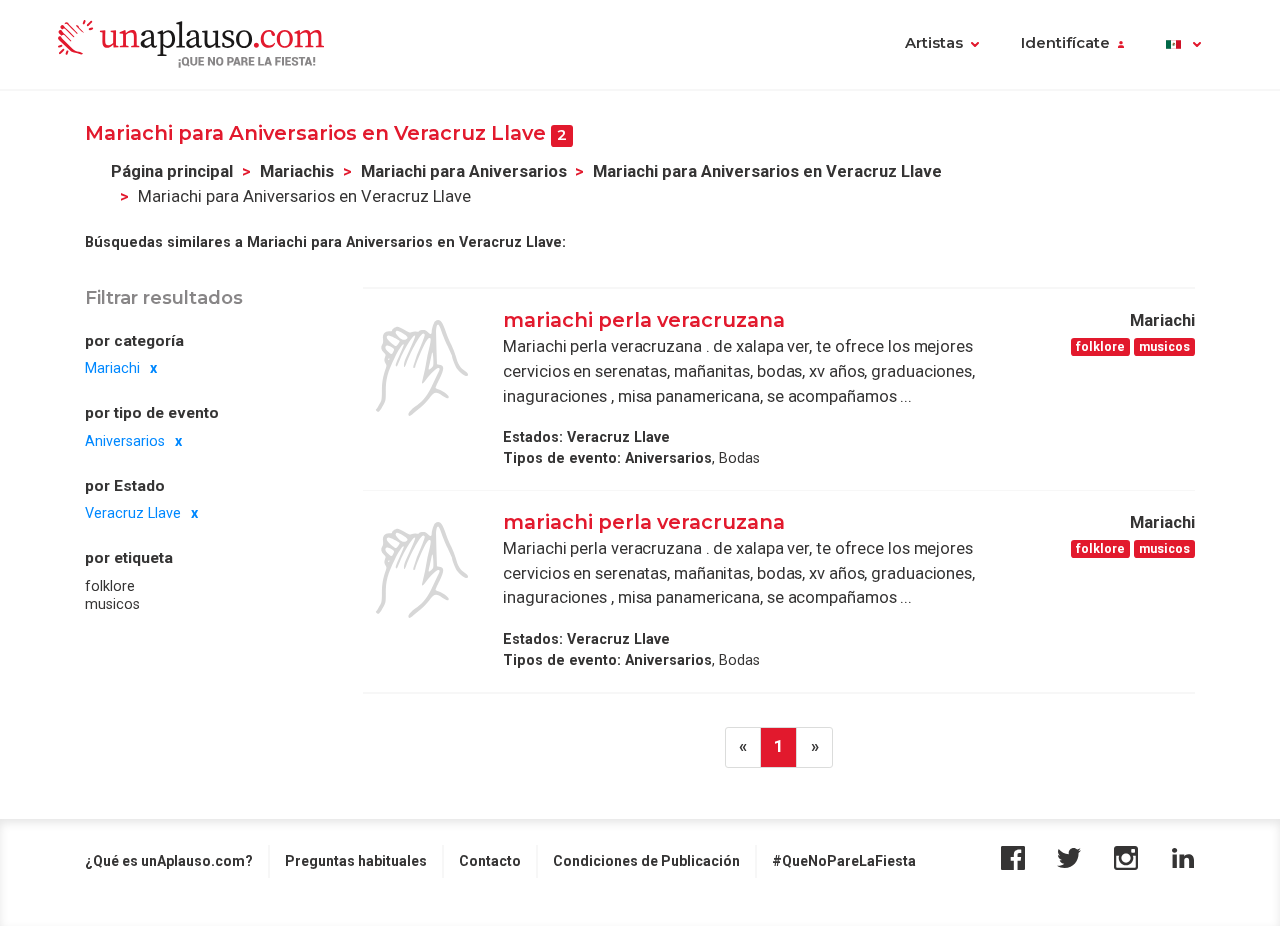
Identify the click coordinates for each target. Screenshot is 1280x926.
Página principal (172, 171)
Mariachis (297, 171)
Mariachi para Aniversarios (464, 171)
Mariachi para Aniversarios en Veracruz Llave (767, 171)
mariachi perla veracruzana (644, 320)
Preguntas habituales (356, 861)
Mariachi (112, 368)
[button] (1183, 45)
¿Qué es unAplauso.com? (169, 861)
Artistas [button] (934, 43)
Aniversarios (125, 441)
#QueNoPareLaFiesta (844, 861)
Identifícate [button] (1065, 43)
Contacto (490, 861)
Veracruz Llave (133, 513)
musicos (112, 604)
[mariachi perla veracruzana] (422, 368)
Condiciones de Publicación (646, 861)
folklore (110, 586)
